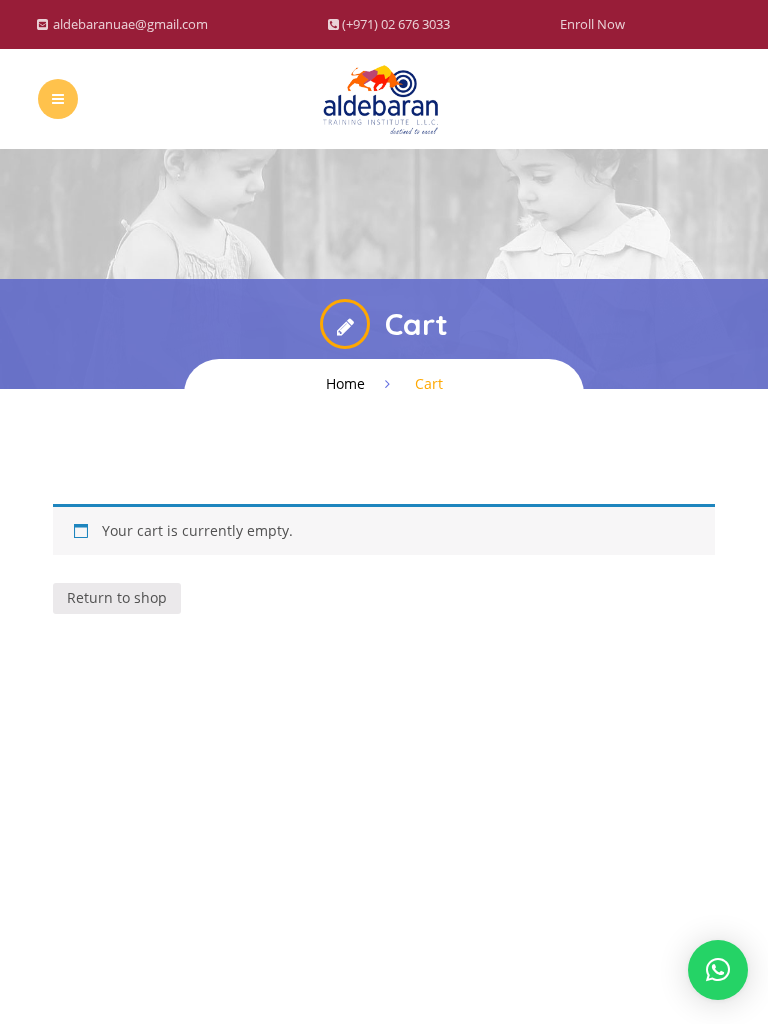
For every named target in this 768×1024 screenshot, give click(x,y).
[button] (718, 970)
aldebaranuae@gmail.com (130, 24)
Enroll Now (592, 24)
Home (345, 383)
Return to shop (117, 597)
